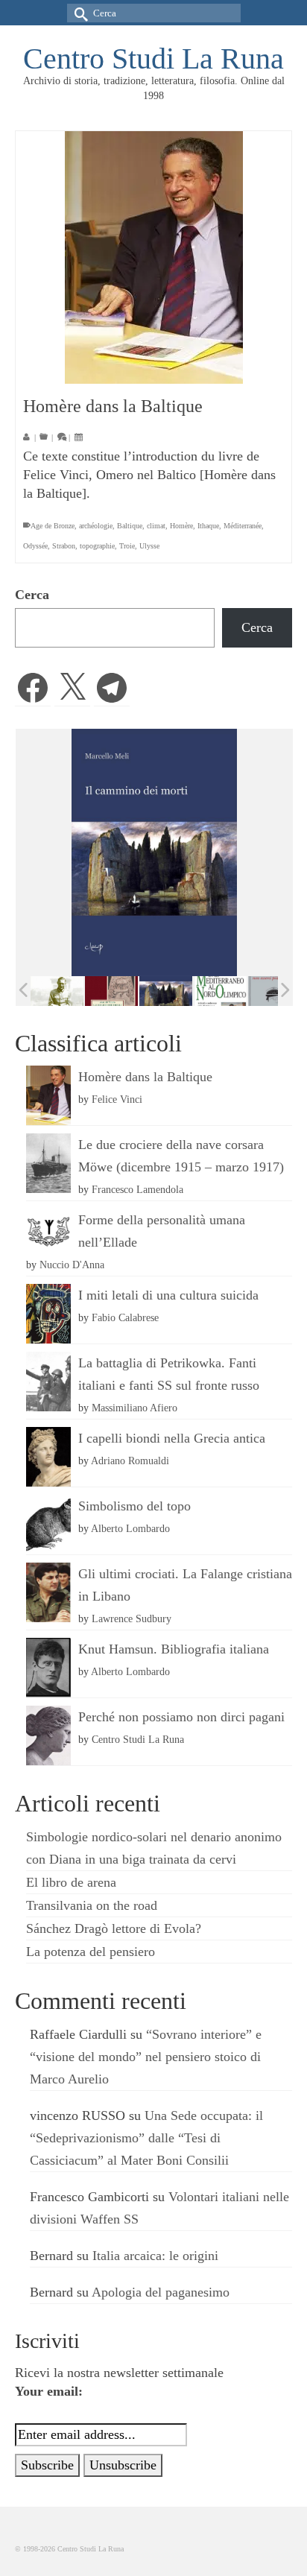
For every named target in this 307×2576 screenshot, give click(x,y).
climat (156, 526)
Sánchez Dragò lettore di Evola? (114, 1928)
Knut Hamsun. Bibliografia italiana (174, 1649)
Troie (127, 546)
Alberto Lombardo (130, 1528)
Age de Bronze (53, 526)
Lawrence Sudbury (132, 1618)
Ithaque (208, 526)
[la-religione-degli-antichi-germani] (111, 991)
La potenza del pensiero (91, 1952)
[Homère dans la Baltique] (153, 257)
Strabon (64, 546)
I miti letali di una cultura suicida (168, 1295)
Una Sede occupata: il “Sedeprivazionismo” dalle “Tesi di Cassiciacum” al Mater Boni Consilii (146, 2138)
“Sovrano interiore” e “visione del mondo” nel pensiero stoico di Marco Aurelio (146, 2057)
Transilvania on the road (92, 1905)
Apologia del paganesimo (161, 2292)
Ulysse (149, 546)
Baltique (130, 526)
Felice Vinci (117, 1099)
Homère (181, 526)
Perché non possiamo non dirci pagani (181, 1717)
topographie (97, 546)
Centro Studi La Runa (153, 58)
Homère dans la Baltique (145, 1077)
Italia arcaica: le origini (155, 2256)
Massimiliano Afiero (134, 1408)
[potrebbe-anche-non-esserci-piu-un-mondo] (275, 991)
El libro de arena (71, 1882)
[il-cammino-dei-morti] (166, 991)
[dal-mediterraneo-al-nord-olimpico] (220, 991)
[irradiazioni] (57, 991)
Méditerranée (243, 526)
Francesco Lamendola (137, 1189)
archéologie (96, 526)
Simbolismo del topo (134, 1506)
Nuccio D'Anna (72, 1265)
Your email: (49, 2391)
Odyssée (35, 546)
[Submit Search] (78, 13)
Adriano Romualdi (130, 1461)
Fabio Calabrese (125, 1317)
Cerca (32, 595)
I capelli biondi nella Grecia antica (172, 1438)
